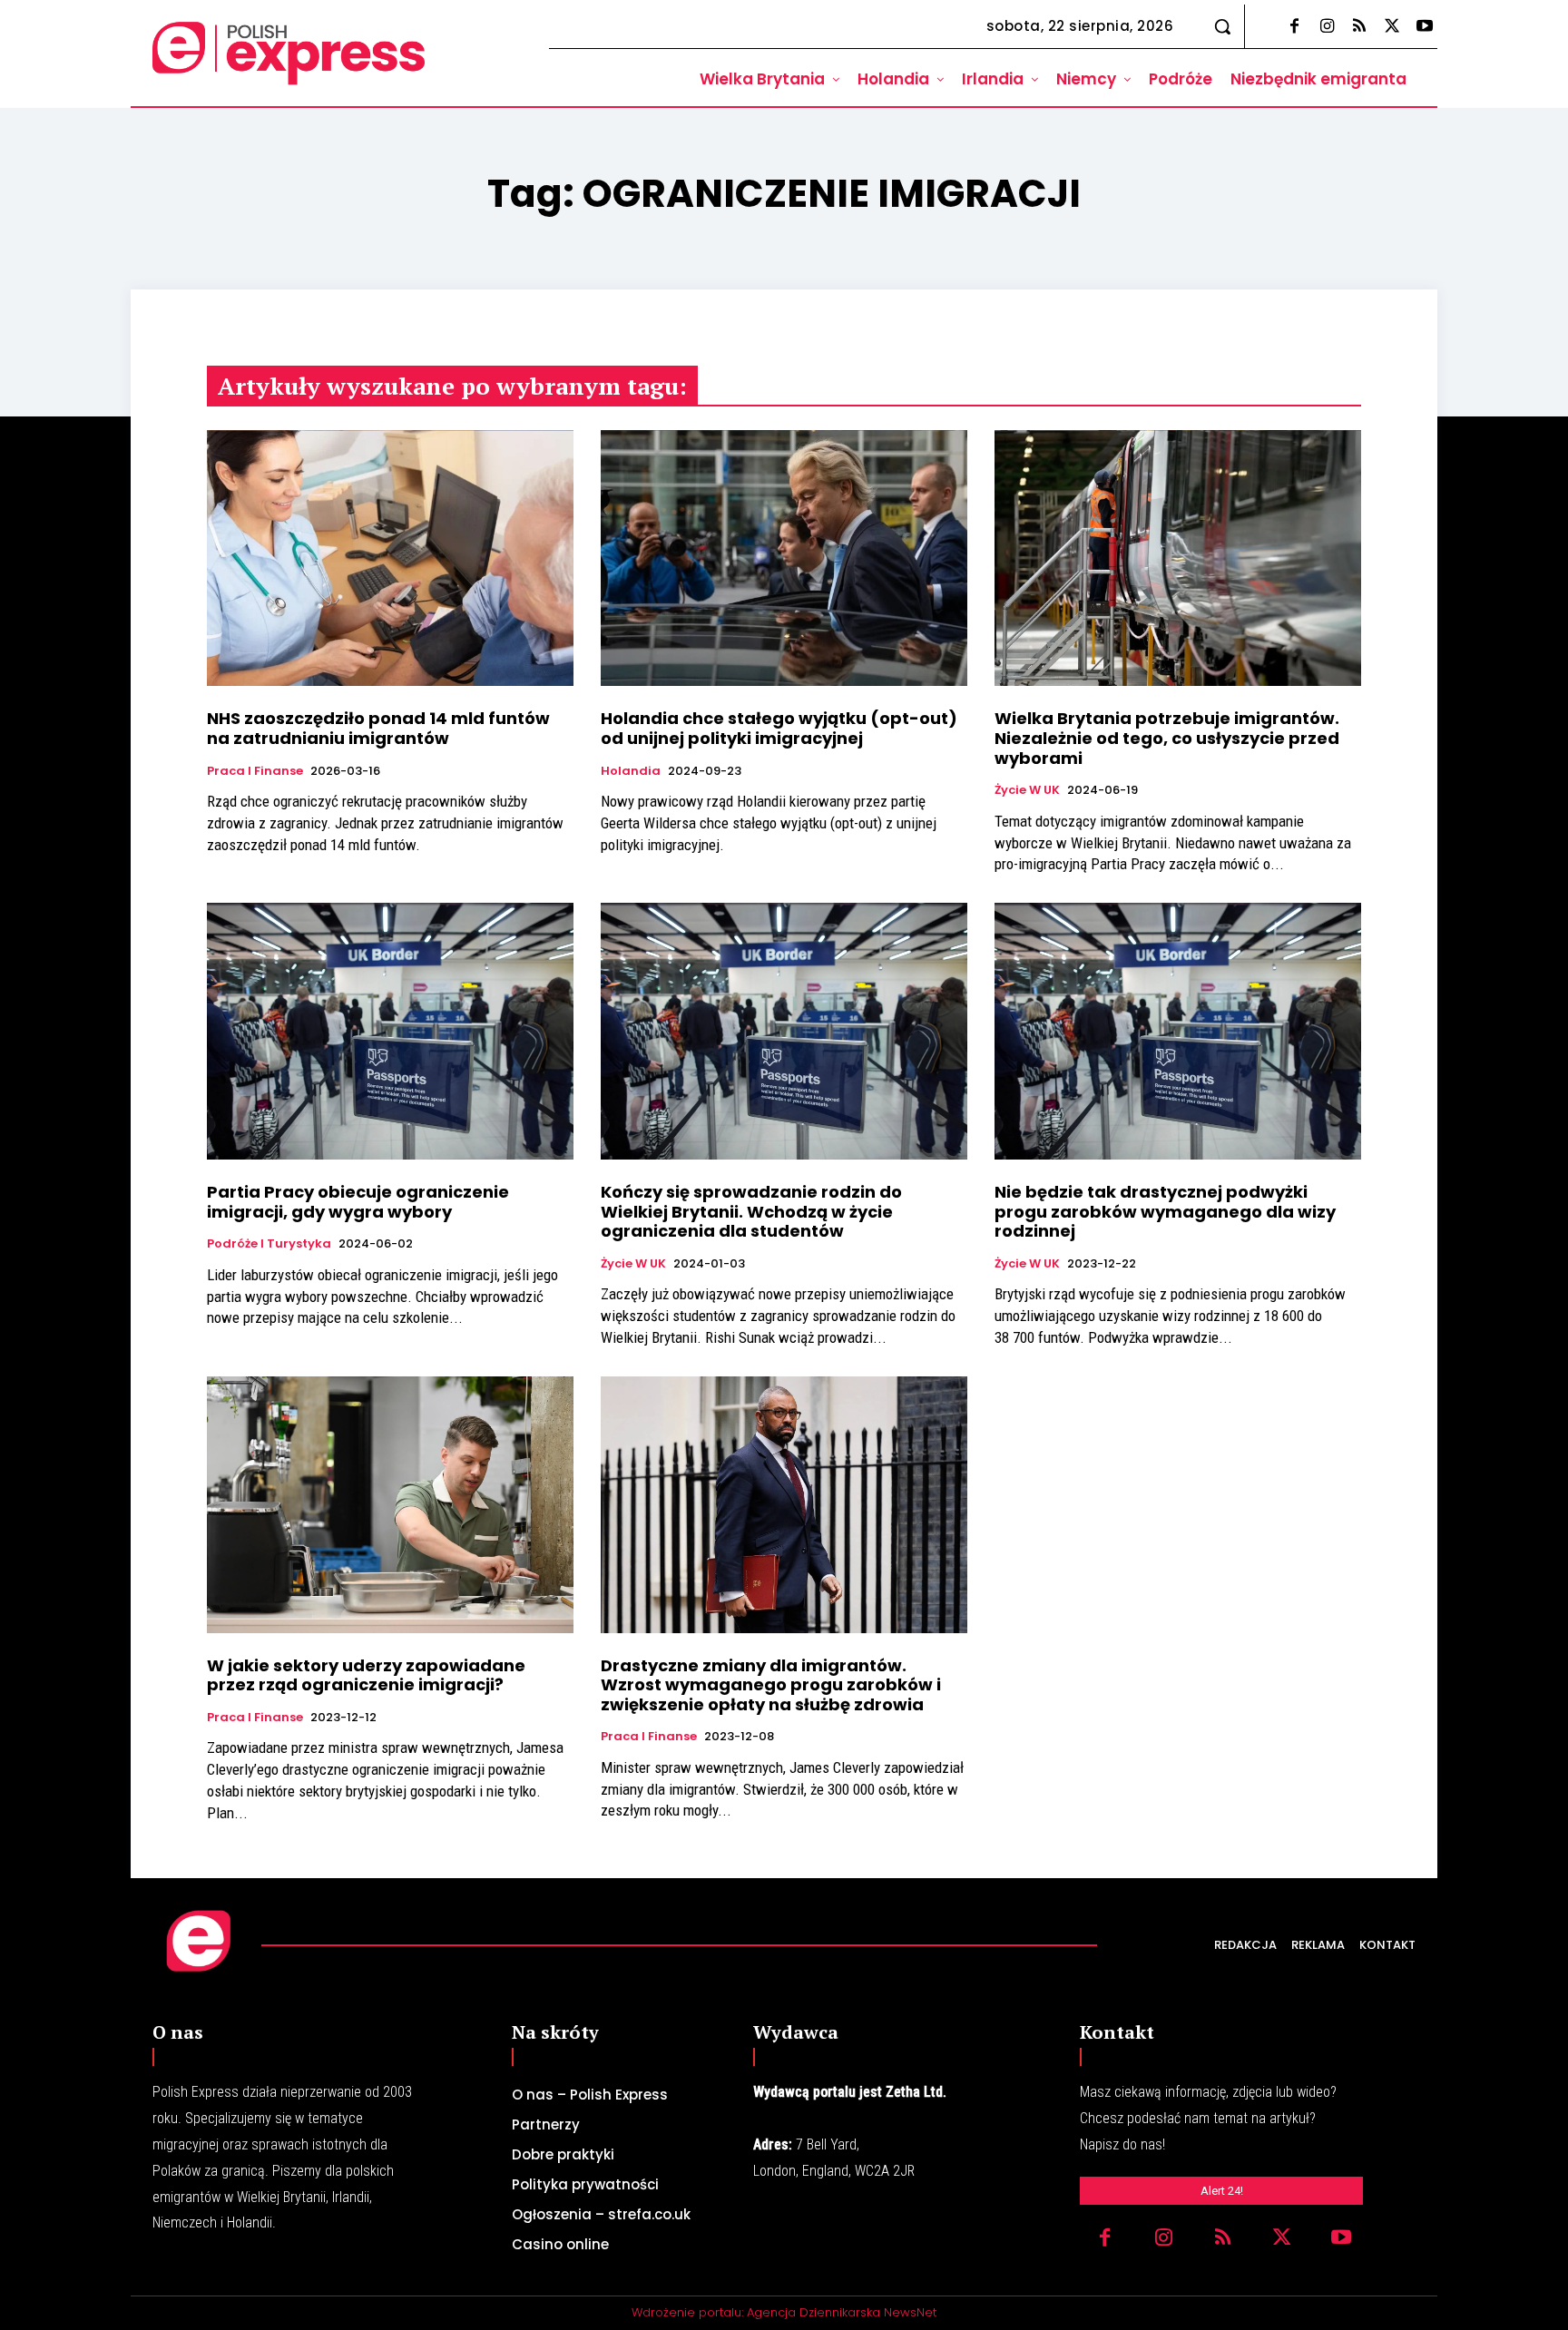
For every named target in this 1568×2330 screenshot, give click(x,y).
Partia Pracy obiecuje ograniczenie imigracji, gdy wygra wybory (358, 1202)
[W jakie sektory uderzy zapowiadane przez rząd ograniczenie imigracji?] (390, 1505)
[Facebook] (1294, 27)
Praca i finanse (255, 771)
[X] (1392, 27)
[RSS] (1359, 27)
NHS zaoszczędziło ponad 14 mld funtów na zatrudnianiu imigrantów (378, 728)
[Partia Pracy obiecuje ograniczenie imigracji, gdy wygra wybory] (390, 1031)
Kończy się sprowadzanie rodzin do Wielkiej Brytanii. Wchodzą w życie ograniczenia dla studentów (751, 1211)
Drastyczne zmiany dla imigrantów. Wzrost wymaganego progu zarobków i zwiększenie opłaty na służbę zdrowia (771, 1685)
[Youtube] (1425, 27)
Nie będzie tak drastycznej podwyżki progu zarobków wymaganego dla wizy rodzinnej (1165, 1211)
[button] (1222, 26)
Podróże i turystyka (269, 1244)
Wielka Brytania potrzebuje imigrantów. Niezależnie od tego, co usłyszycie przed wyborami (1167, 738)
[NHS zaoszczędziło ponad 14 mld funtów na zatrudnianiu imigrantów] (390, 558)
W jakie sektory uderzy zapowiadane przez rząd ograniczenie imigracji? (366, 1675)
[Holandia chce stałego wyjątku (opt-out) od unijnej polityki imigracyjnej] (784, 558)
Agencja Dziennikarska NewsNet (842, 2312)
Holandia (631, 771)
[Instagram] (1327, 27)
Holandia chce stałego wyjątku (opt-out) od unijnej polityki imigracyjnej (779, 728)
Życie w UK (1027, 790)
